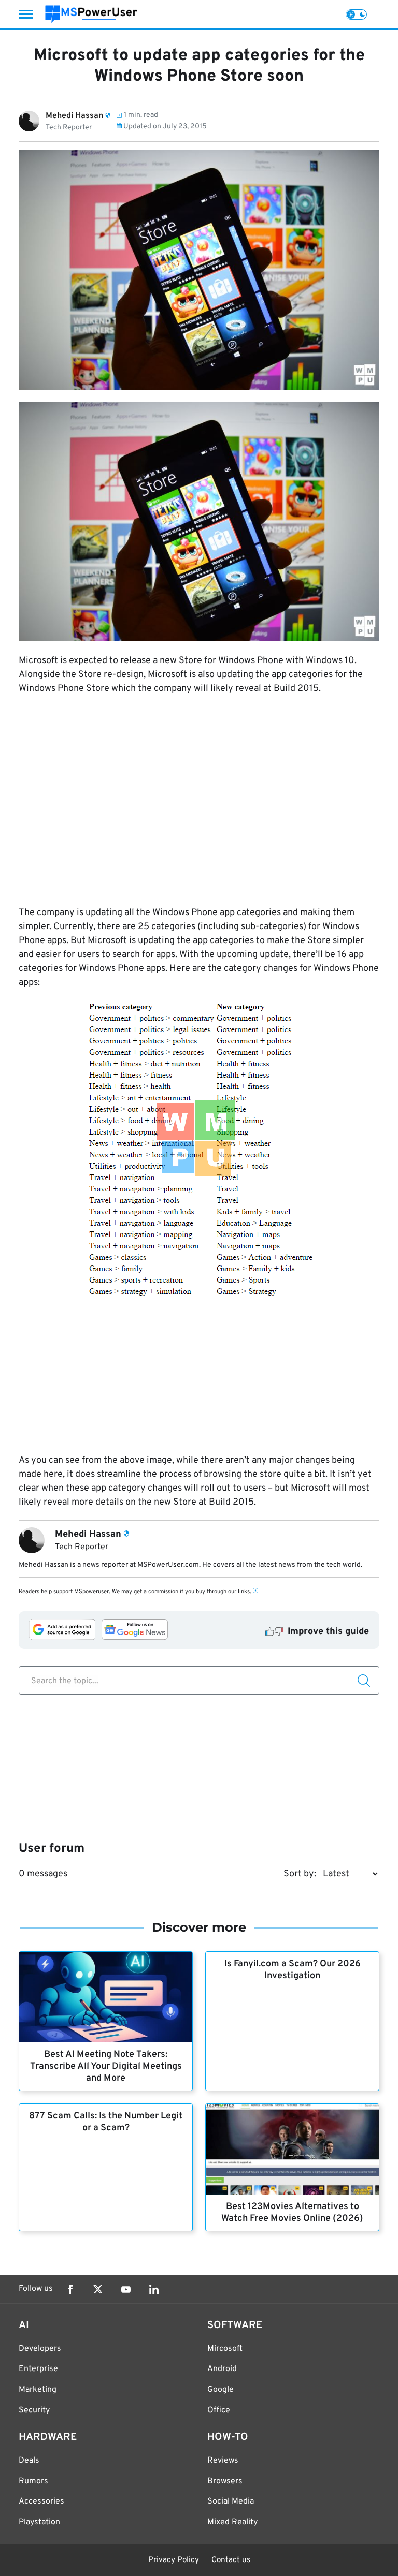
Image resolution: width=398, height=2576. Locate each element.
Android (222, 2369)
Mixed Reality (232, 2522)
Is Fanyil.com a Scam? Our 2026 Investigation (293, 1970)
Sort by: (300, 1874)
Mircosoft (225, 2349)
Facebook (70, 2289)
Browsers (225, 2481)
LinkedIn (154, 2289)
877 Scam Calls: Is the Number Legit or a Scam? (106, 2122)
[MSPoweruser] (91, 14)
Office (219, 2410)
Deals (29, 2461)
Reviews (223, 2461)
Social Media (231, 2501)
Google (221, 2390)
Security (34, 2410)
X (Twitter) (98, 2289)
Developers (40, 2349)
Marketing (38, 2390)
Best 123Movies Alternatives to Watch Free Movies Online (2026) (292, 2213)
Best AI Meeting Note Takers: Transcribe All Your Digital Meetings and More (106, 2066)
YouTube (126, 2289)
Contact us (231, 2560)
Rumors (33, 2481)
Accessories (41, 2501)
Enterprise (38, 2369)
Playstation (39, 2522)
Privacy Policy (174, 2560)
